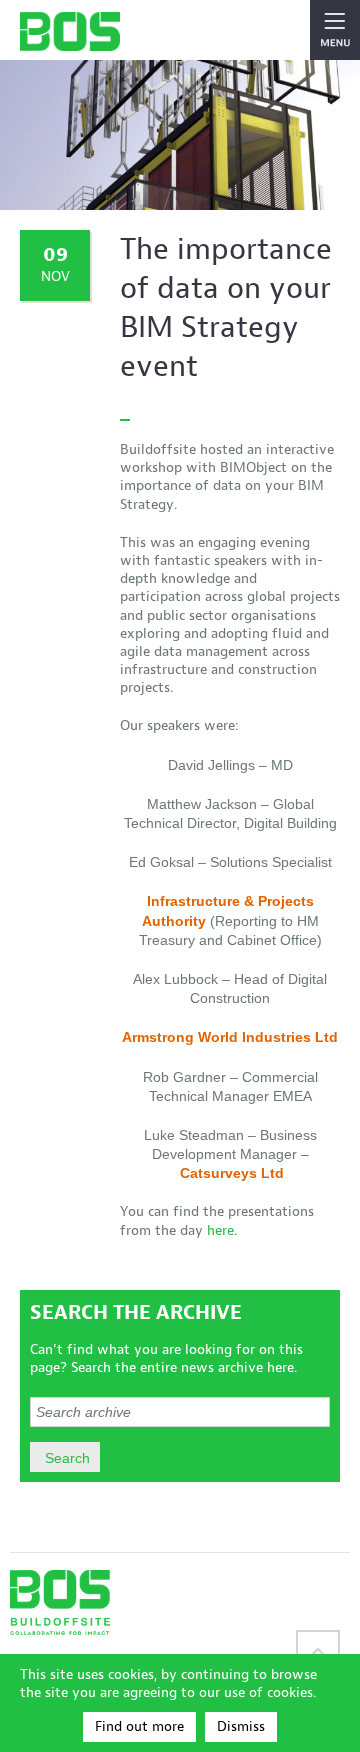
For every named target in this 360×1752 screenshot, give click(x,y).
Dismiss (241, 1726)
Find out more (139, 1726)
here (220, 1230)
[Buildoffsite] (70, 31)
